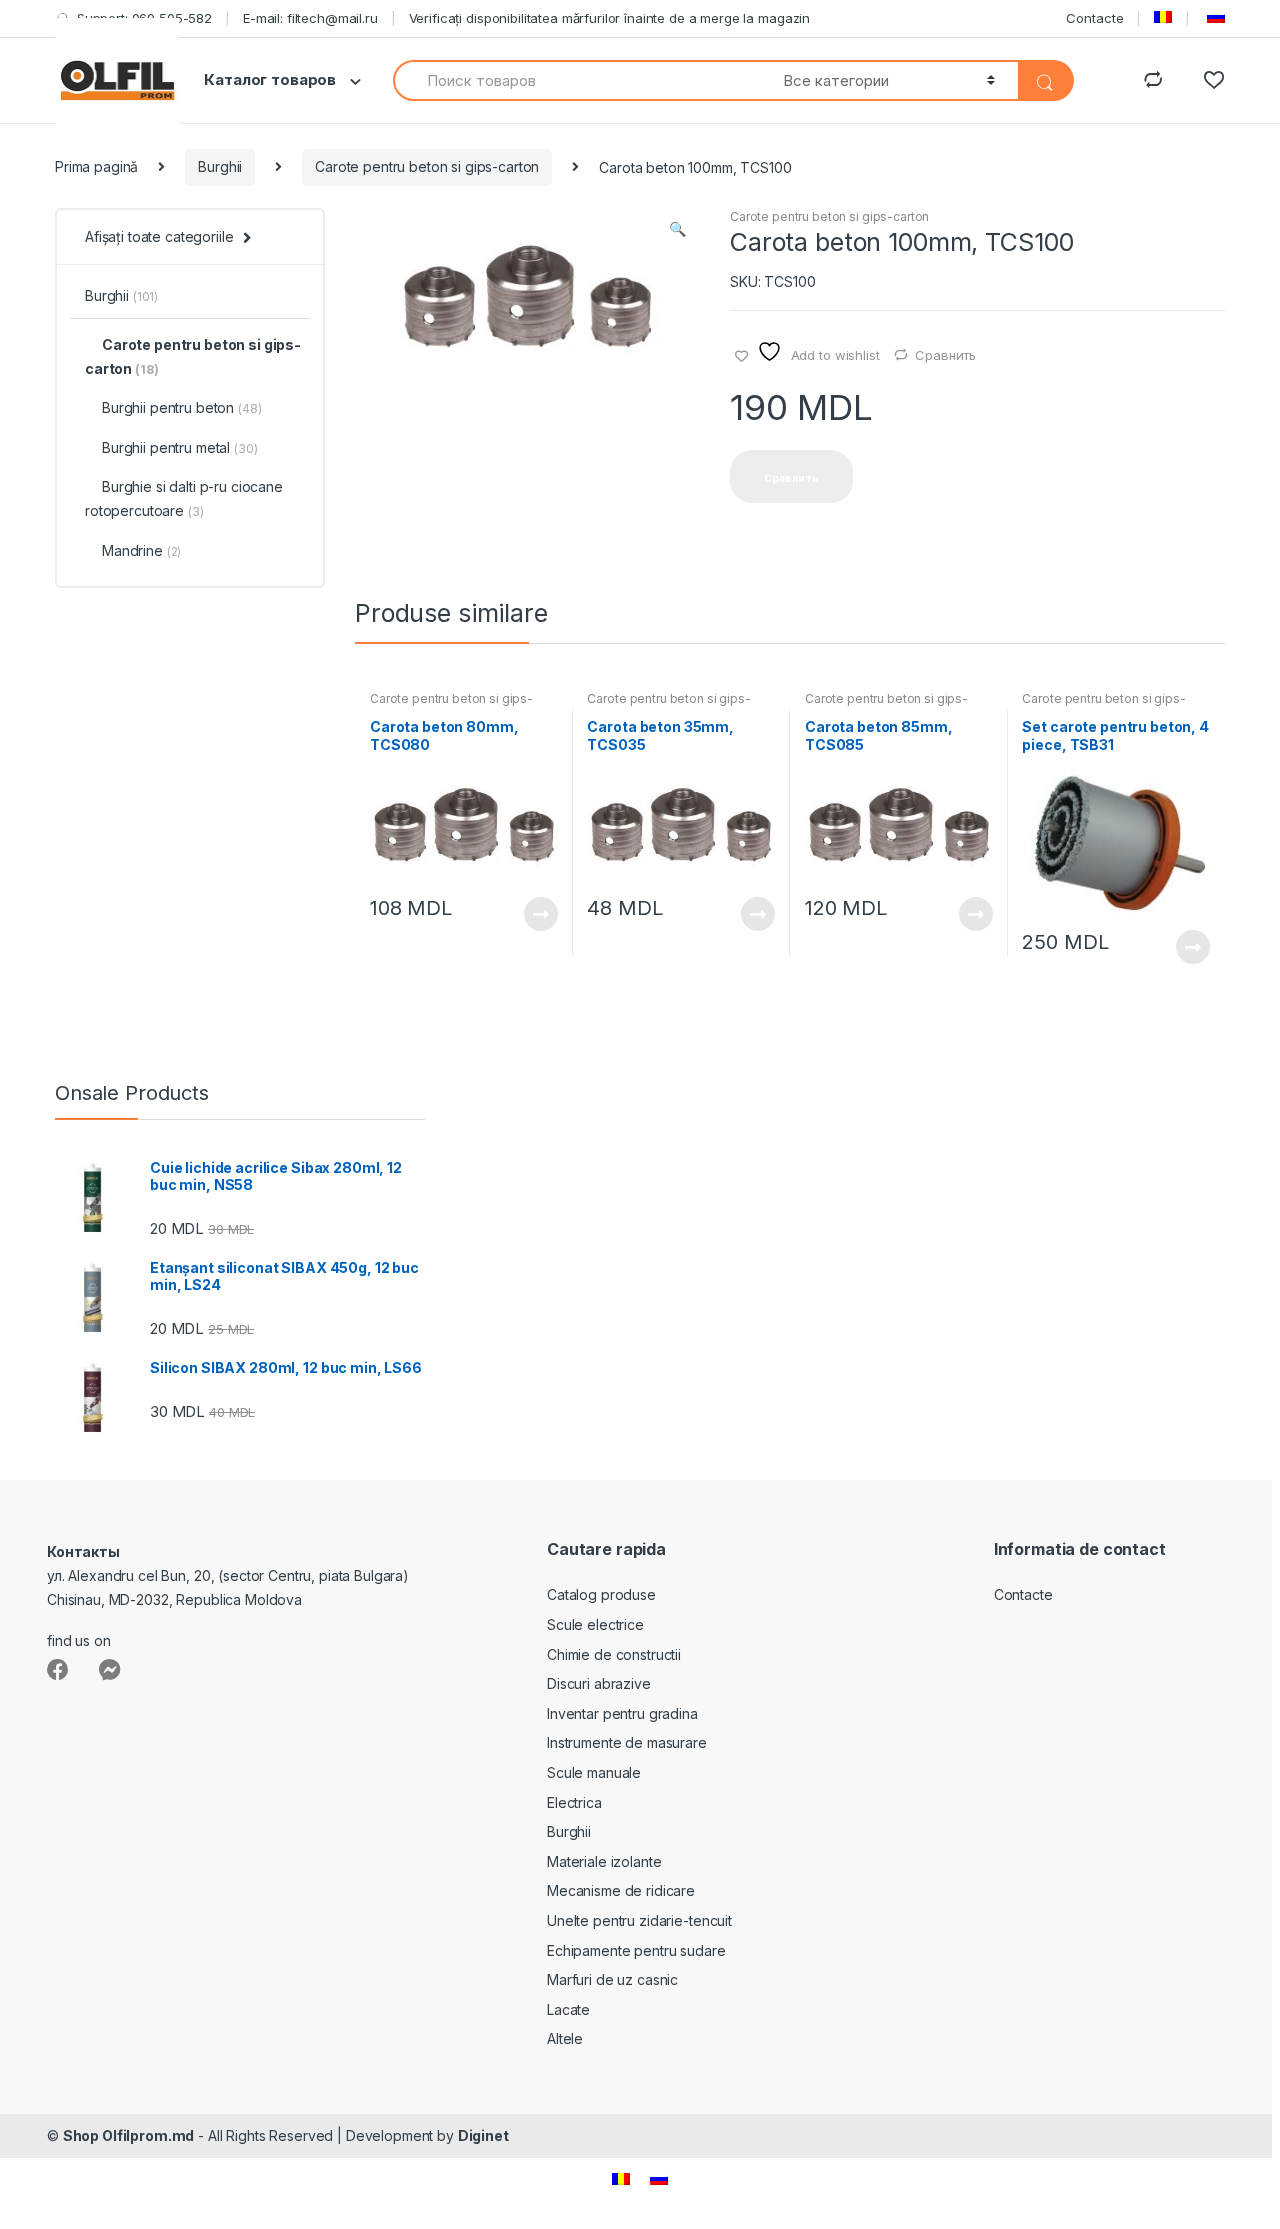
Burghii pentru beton (181, 407)
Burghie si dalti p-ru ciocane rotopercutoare (184, 498)
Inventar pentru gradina (622, 1713)
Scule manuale (594, 1772)
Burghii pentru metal (179, 447)
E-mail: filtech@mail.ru (310, 18)
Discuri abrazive (599, 1683)
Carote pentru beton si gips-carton (427, 166)
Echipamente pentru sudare (636, 1950)
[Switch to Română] (621, 2178)
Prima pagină (96, 166)
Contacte (1094, 18)
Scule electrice (595, 1624)
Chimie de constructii (614, 1654)
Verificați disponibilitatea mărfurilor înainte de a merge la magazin (609, 18)
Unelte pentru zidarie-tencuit (639, 1920)
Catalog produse (601, 1594)
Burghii (220, 166)
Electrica (574, 1802)
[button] (677, 231)
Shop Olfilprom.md (129, 2135)
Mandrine (141, 550)
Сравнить (945, 355)
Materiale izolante (604, 1861)
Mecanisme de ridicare (621, 1890)
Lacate (568, 2009)
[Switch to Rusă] (1214, 18)
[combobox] (576, 80)
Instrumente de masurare (627, 1742)
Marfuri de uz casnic (612, 1979)
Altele (565, 2038)
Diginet (483, 2135)
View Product (540, 914)
